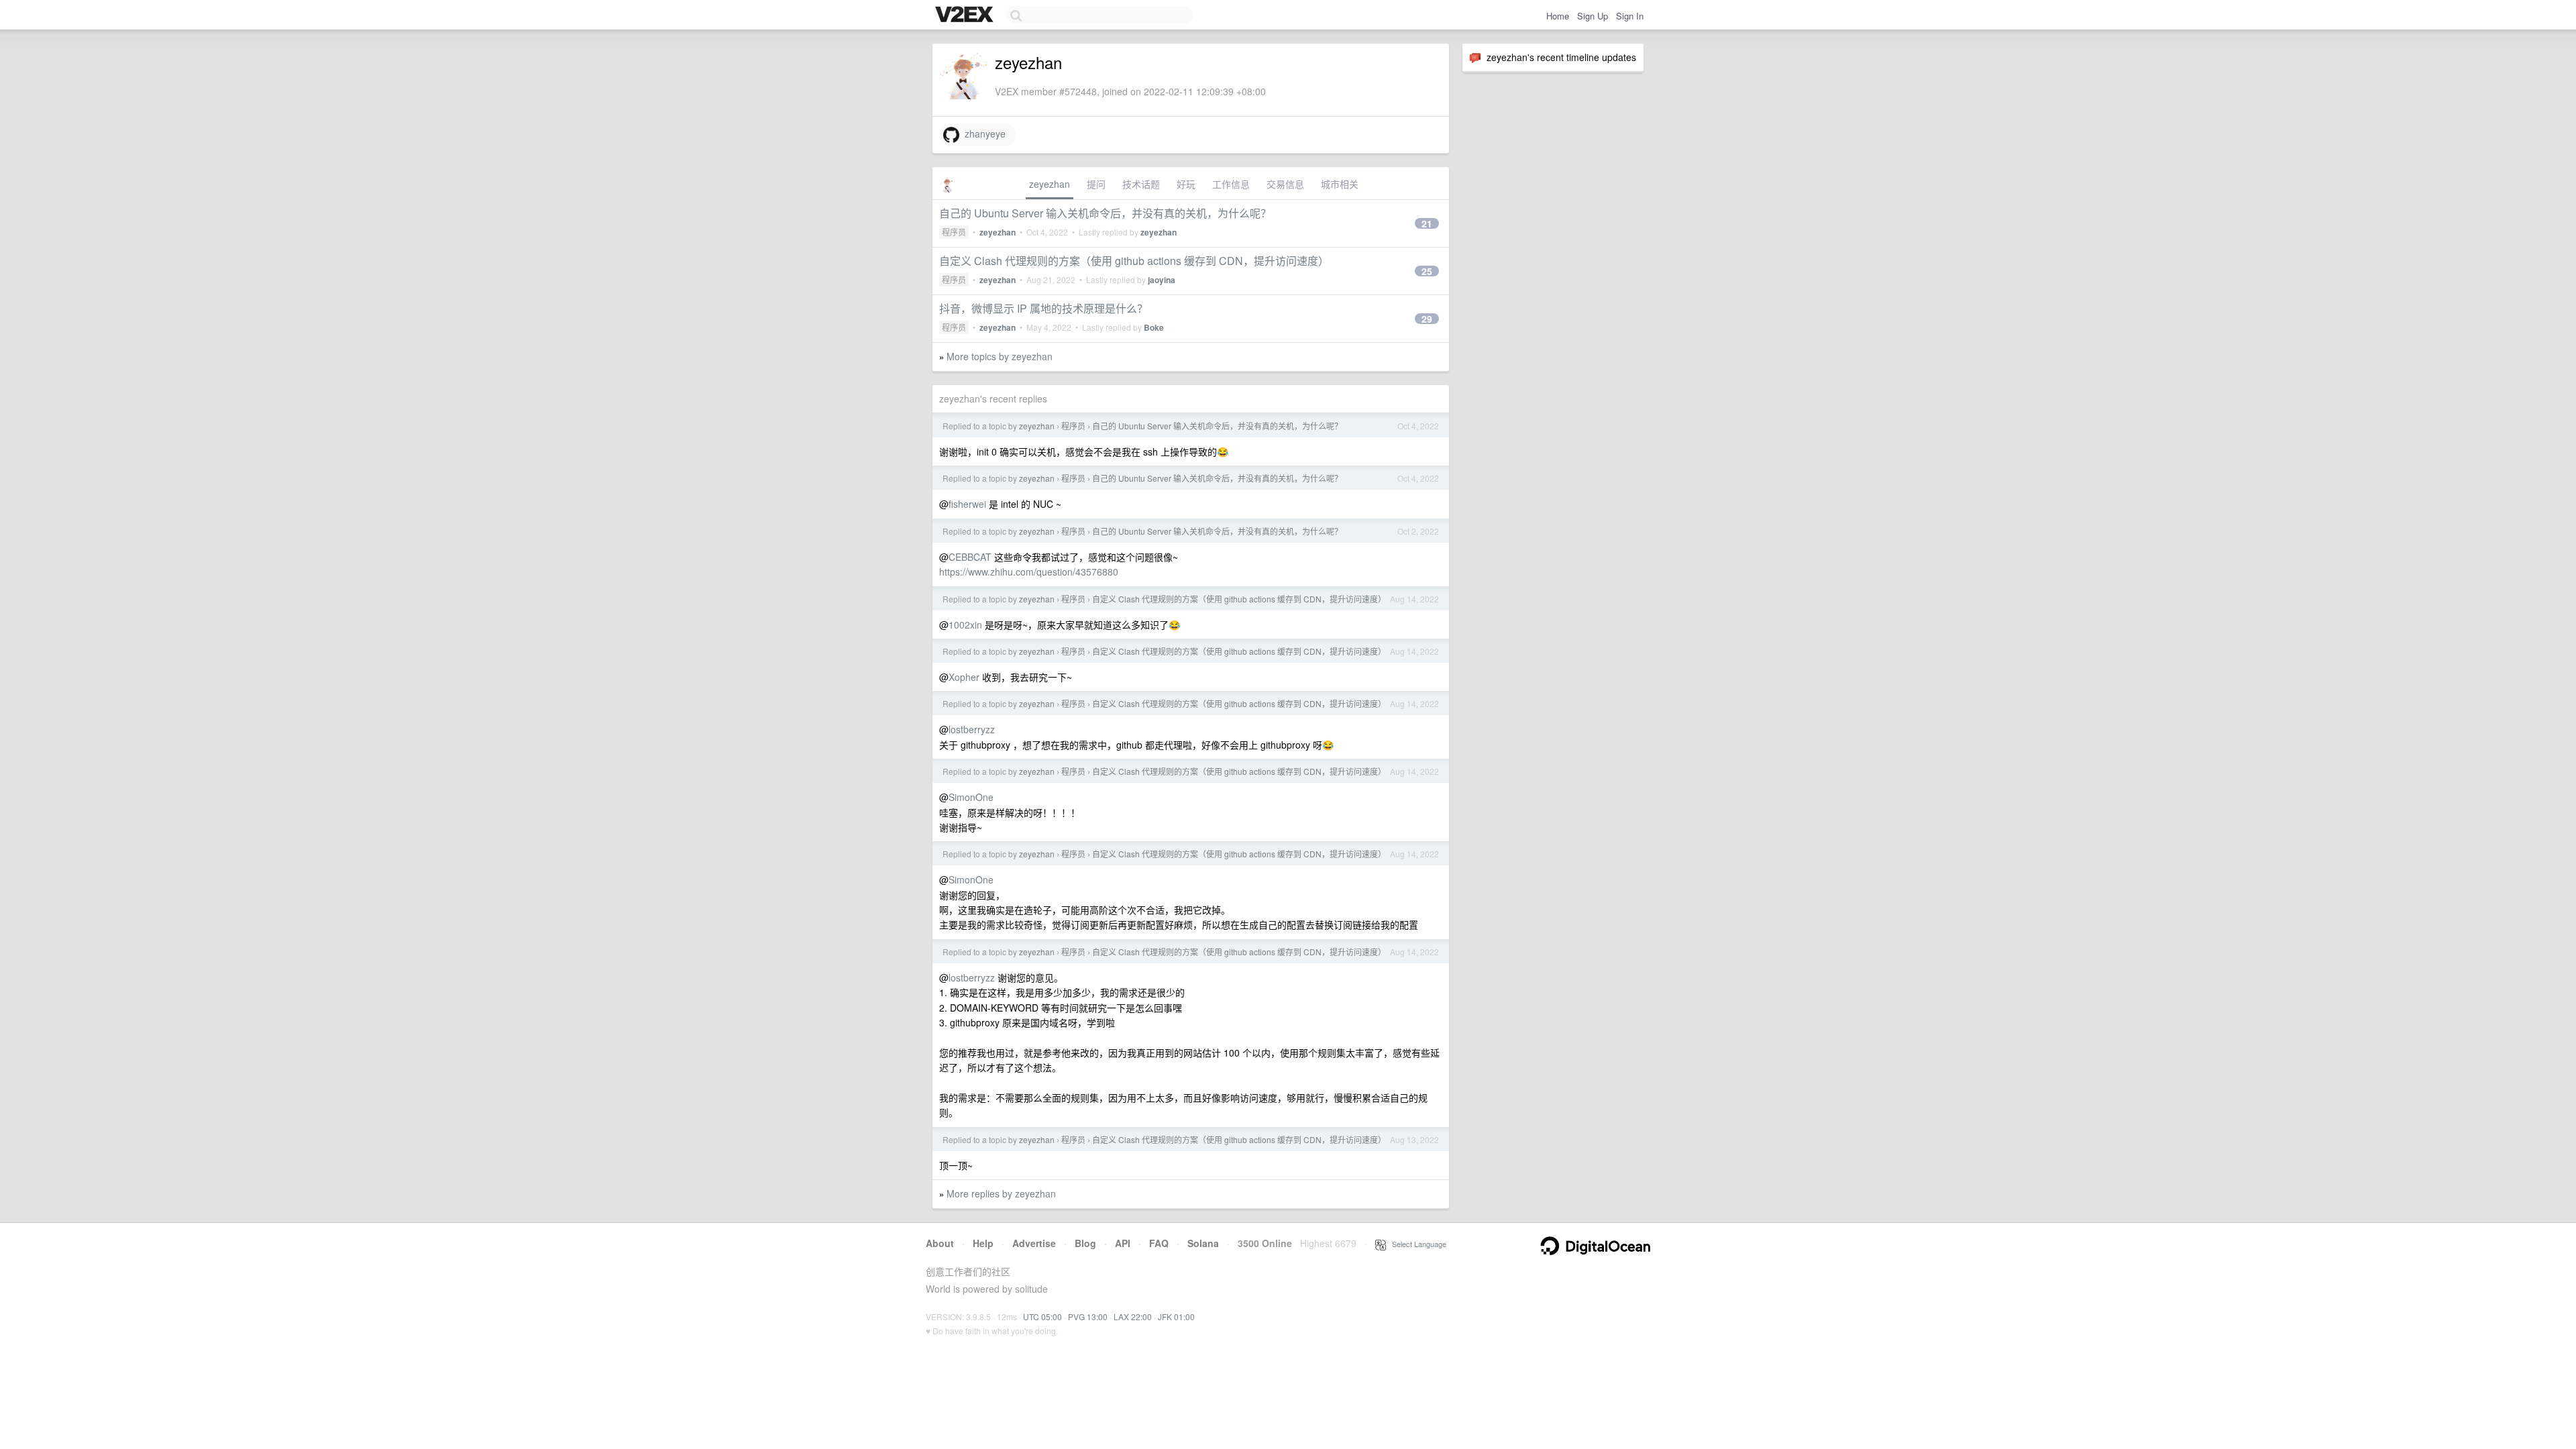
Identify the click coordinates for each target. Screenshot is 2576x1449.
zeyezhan (1050, 184)
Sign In (1630, 16)
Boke (1154, 327)
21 (1427, 223)
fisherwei (967, 504)
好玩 (1186, 184)
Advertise (1034, 1243)
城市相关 (1340, 184)
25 (1427, 271)
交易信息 (1285, 184)
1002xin (965, 625)
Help (983, 1243)
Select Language (1416, 1244)
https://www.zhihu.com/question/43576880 (1029, 572)
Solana (1203, 1243)
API (1123, 1243)
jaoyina (1162, 280)
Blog (1085, 1243)
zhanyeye (982, 133)
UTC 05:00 (1042, 1317)
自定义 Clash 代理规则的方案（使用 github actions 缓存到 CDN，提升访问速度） (1134, 261)
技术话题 (1141, 184)
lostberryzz (972, 729)
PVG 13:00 (1088, 1317)
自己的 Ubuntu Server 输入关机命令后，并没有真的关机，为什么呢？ (1105, 213)
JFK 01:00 (1176, 1317)
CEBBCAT (970, 557)
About (940, 1243)
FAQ (1159, 1243)
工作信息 (1231, 184)
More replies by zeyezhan (1001, 1193)
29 (1427, 319)
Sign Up (1593, 16)
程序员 (954, 232)
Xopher (964, 677)
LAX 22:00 (1133, 1317)
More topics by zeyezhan (1000, 356)
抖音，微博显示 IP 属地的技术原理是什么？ (1043, 308)
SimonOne (971, 797)
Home (1558, 16)
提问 (1096, 184)
